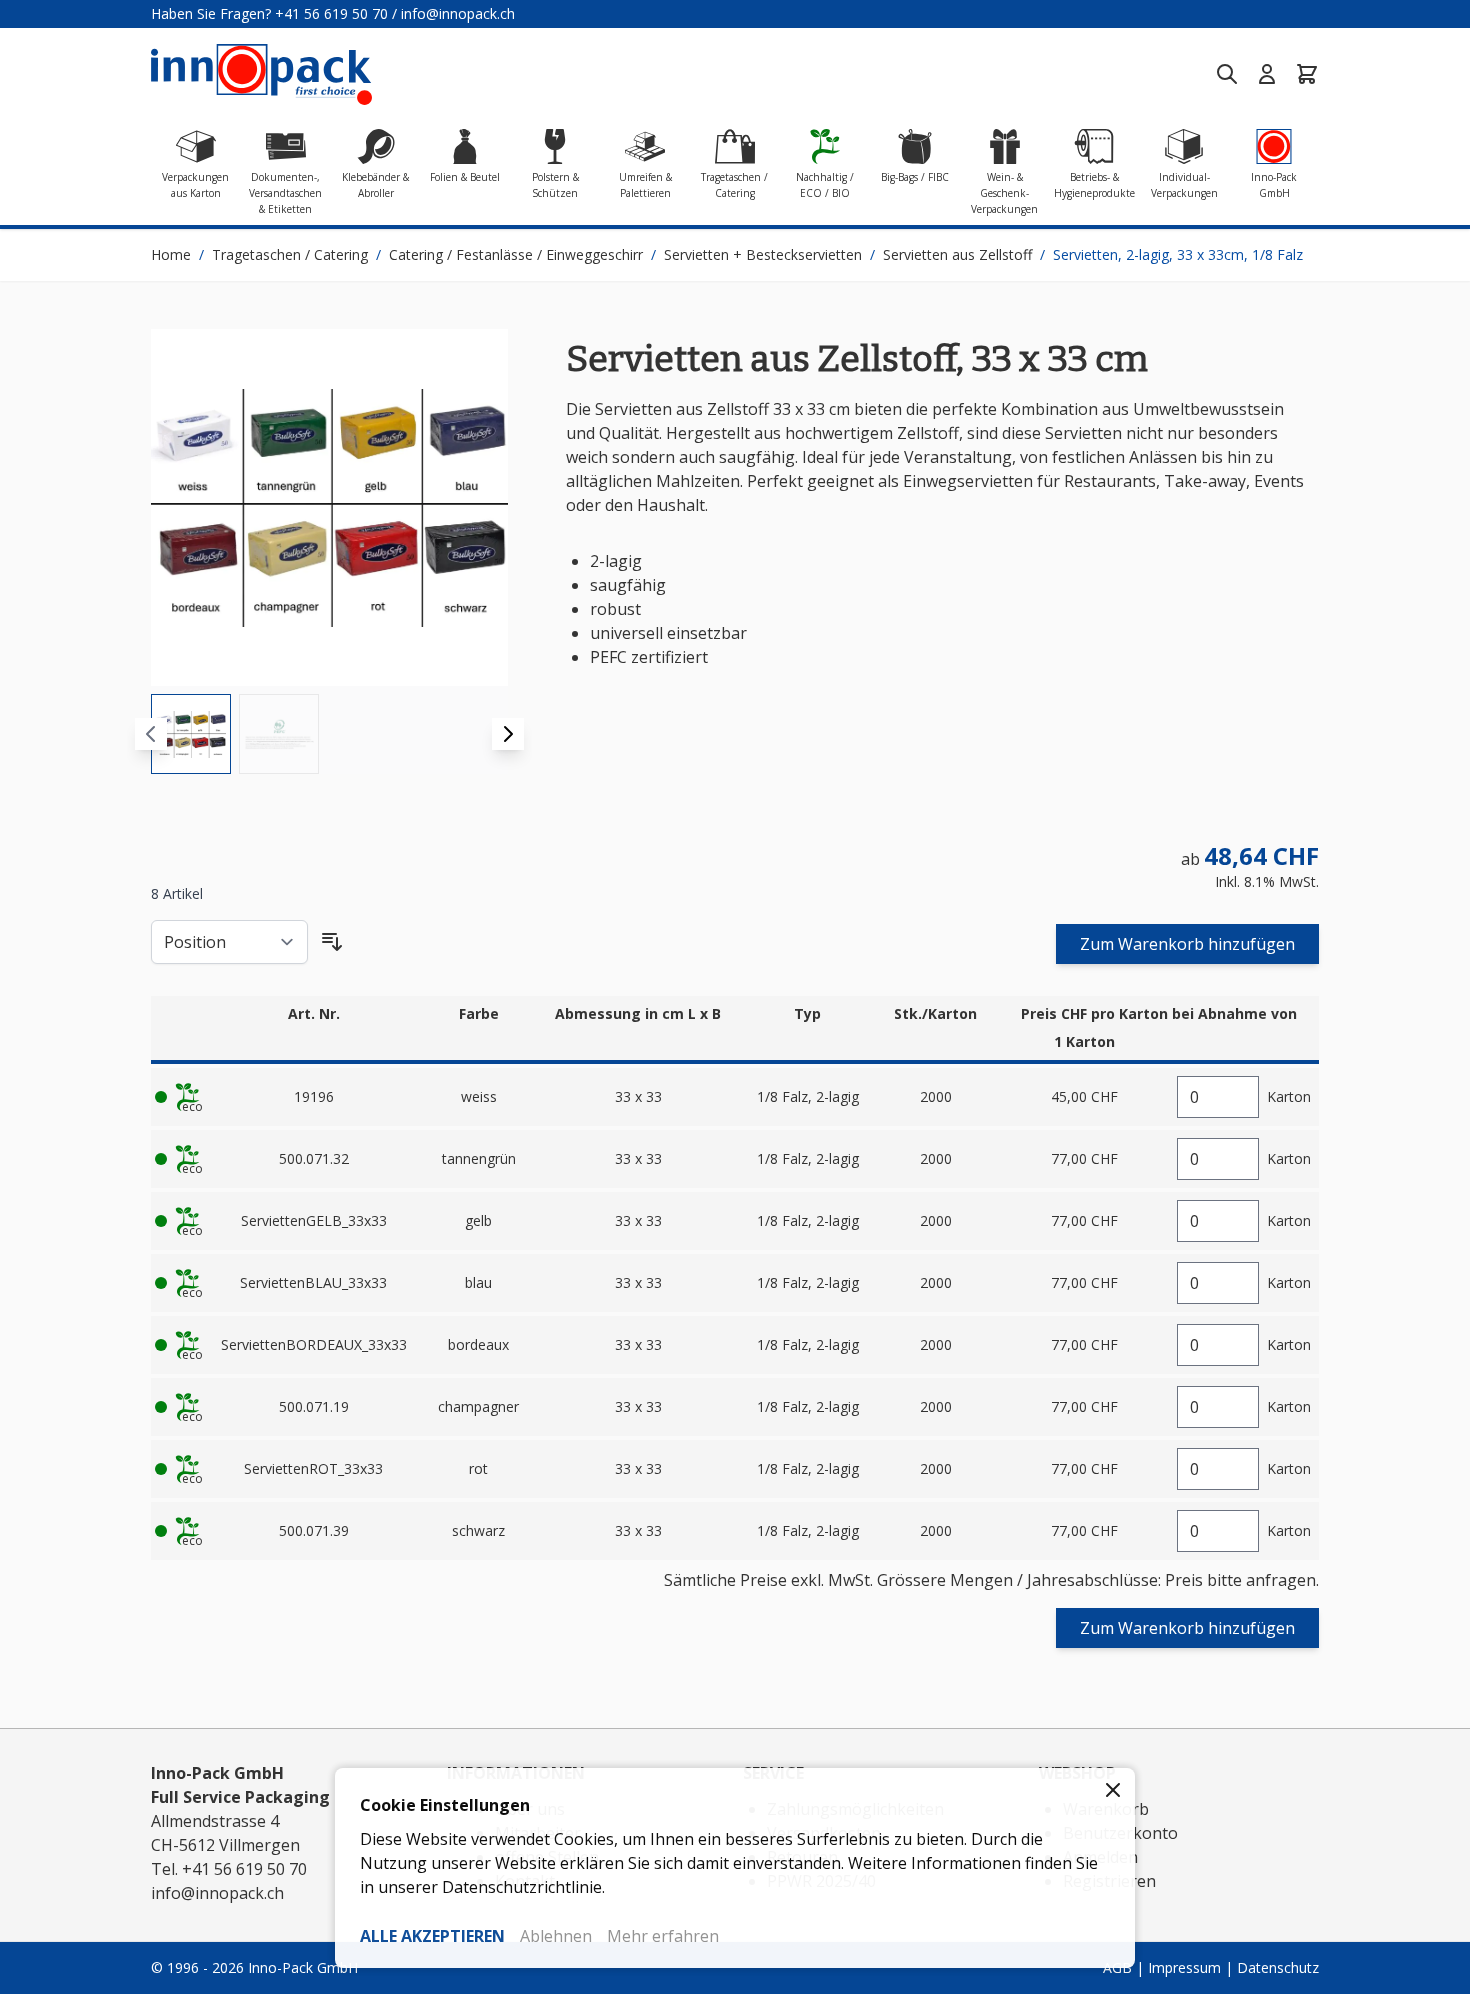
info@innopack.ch (458, 13)
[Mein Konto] (1267, 74)
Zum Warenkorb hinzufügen (1187, 944)
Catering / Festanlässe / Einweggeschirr (516, 254)
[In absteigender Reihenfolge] (332, 942)
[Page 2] (279, 734)
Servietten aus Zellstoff (957, 254)
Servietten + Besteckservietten (763, 254)
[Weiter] (508, 734)
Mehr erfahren (663, 1936)
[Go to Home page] (261, 74)
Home (171, 254)
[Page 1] (191, 734)
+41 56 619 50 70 (331, 13)
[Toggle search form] (1227, 74)
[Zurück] (151, 734)
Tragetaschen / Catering (290, 254)
